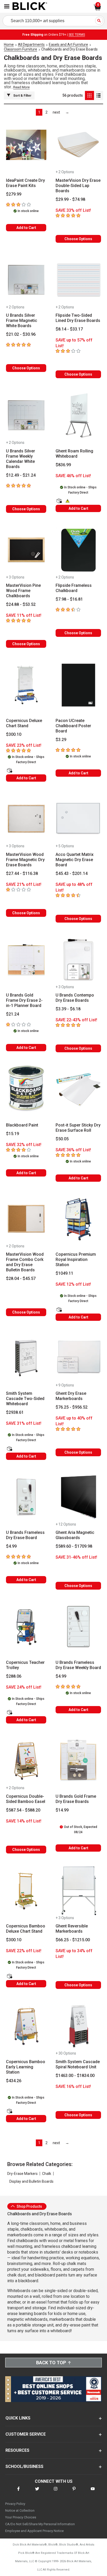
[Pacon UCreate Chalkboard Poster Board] (78, 685)
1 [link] (39, 112)
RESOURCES (17, 2450)
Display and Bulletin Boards (31, 2181)
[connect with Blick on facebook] (18, 2492)
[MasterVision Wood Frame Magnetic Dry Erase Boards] (26, 819)
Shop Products (29, 2206)
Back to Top (51, 2363)
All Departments (31, 45)
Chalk (47, 2174)
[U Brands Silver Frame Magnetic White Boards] (26, 280)
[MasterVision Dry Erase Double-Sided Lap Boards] (78, 145)
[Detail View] (99, 95)
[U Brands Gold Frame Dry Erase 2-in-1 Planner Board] (26, 960)
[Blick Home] (30, 7)
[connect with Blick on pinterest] (74, 2492)
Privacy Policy (15, 2504)
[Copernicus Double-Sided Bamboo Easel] (26, 1761)
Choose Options (78, 239)
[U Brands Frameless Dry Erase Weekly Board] (78, 1627)
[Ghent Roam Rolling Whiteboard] (78, 415)
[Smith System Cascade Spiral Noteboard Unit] (78, 2026)
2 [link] (46, 112)
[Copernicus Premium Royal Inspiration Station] (78, 1219)
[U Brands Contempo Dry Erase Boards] (78, 960)
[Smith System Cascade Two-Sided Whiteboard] (26, 1358)
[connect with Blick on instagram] (56, 2492)
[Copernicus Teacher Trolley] (26, 1627)
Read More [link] (21, 87)
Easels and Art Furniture (68, 45)
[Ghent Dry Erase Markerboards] (78, 1358)
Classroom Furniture (21, 49)
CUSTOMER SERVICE (26, 2434)
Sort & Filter (22, 96)
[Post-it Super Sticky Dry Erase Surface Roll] (78, 1090)
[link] (56, 112)
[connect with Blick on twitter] (37, 2492)
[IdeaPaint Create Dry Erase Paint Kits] (26, 145)
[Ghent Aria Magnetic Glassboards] (78, 1497)
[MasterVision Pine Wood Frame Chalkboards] (26, 550)
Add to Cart (26, 228)
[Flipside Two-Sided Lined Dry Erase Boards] (78, 280)
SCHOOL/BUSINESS (24, 2466)
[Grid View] (89, 95)
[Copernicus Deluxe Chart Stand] (26, 685)
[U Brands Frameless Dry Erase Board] (26, 1497)
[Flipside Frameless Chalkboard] (78, 550)
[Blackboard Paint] (26, 1090)
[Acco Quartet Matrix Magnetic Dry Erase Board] (78, 819)
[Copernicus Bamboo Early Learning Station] (26, 2026)
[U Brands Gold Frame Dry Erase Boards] (78, 1761)
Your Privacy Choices (21, 2517)
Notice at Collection (20, 2510)
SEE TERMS (77, 35)
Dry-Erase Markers (22, 2174)
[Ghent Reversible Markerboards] (78, 1891)
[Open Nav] (7, 6)
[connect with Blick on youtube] (93, 2492)
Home (9, 45)
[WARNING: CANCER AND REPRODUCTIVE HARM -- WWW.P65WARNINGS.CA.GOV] (68, 501)
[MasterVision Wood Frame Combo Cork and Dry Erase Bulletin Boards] (26, 1219)
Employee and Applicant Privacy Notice (34, 2531)
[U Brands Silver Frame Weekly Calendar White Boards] (26, 415)
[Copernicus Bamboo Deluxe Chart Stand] (26, 1891)
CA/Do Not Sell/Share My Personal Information (40, 2524)
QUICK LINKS (18, 2418)
